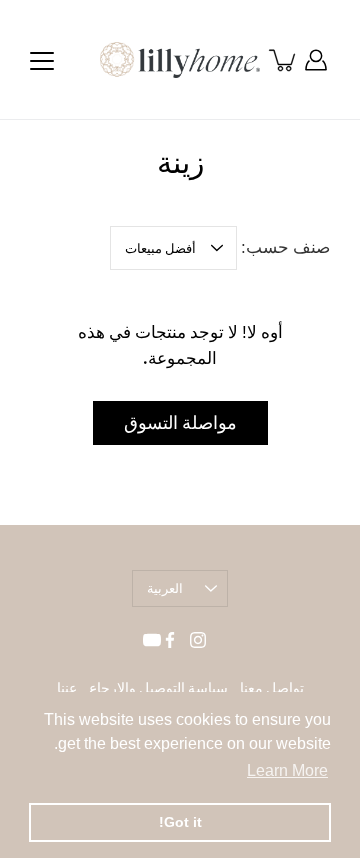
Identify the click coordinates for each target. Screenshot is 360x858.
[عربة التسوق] (284, 60)
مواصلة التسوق (180, 422)
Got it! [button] (180, 822)
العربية (165, 588)
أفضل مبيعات (160, 248)
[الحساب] (316, 60)
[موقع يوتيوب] (152, 640)
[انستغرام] (198, 640)
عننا (67, 688)
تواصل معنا (272, 688)
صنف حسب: (285, 247)
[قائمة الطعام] (42, 61)
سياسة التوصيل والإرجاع (158, 688)
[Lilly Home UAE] (180, 60)
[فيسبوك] (170, 640)
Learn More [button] (287, 770)
